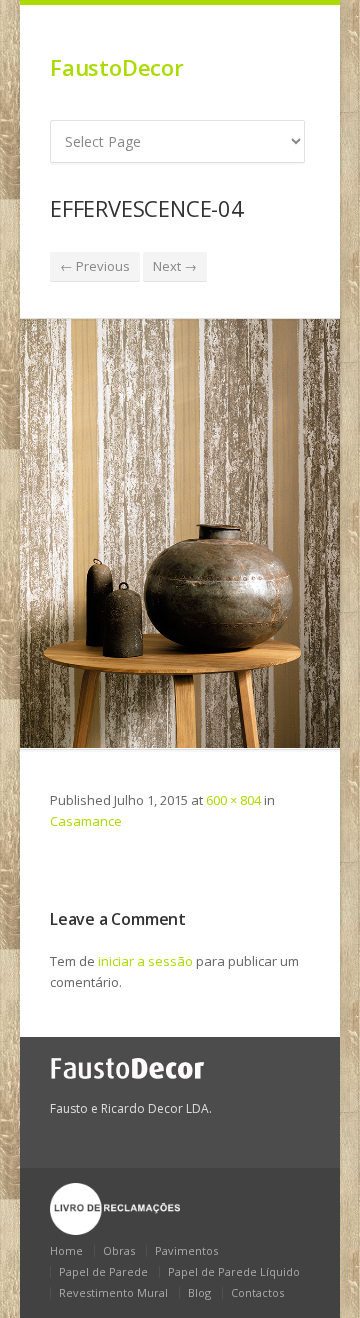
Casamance (86, 821)
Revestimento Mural (113, 1292)
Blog (199, 1292)
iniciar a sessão (145, 961)
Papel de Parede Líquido (234, 1271)
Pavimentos (186, 1250)
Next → (175, 266)
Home (66, 1250)
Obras (119, 1250)
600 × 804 (233, 800)
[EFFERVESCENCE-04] (180, 533)
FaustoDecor (117, 67)
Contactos (257, 1292)
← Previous (95, 266)
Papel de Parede (103, 1271)
